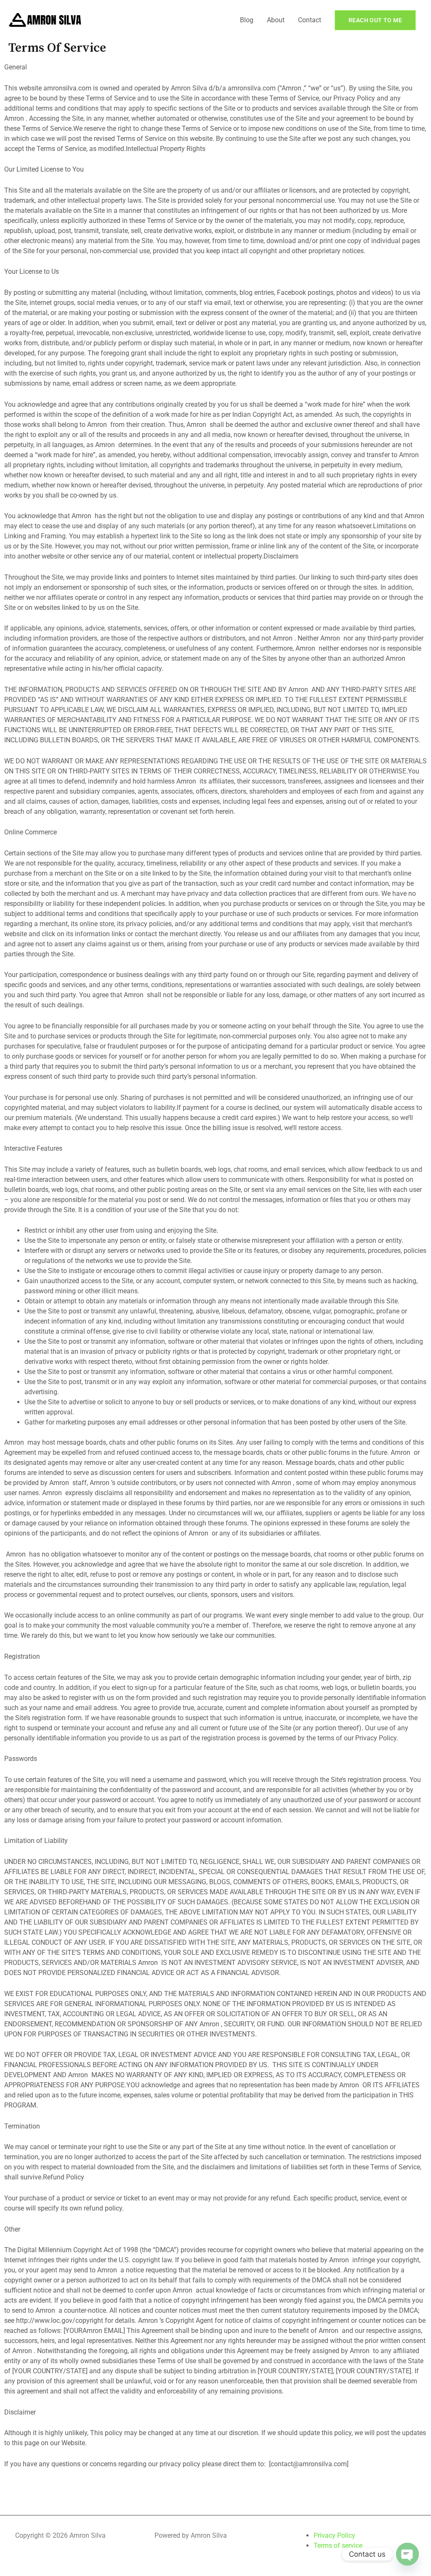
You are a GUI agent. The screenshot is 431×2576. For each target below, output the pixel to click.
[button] (375, 20)
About (276, 20)
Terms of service (338, 2546)
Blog (247, 20)
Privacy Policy (334, 2535)
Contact (310, 20)
